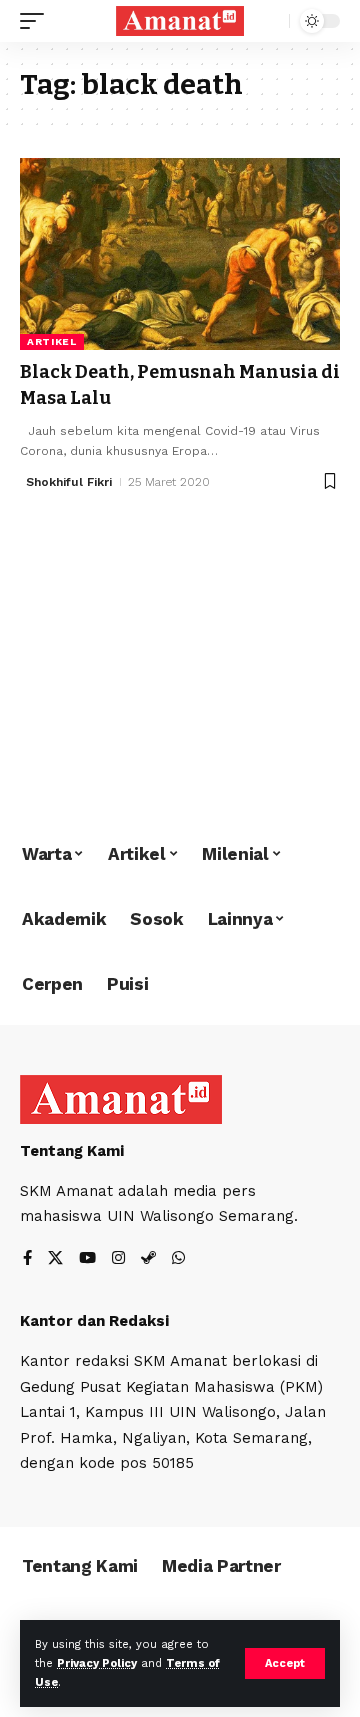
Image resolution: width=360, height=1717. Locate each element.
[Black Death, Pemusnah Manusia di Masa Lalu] (180, 254)
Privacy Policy (97, 1663)
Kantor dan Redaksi (94, 1321)
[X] (55, 1259)
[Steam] (148, 1259)
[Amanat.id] (180, 21)
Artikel (52, 341)
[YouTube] (87, 1259)
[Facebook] (27, 1259)
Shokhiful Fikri (69, 482)
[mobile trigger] (37, 21)
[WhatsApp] (178, 1259)
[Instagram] (118, 1259)
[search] (269, 21)
